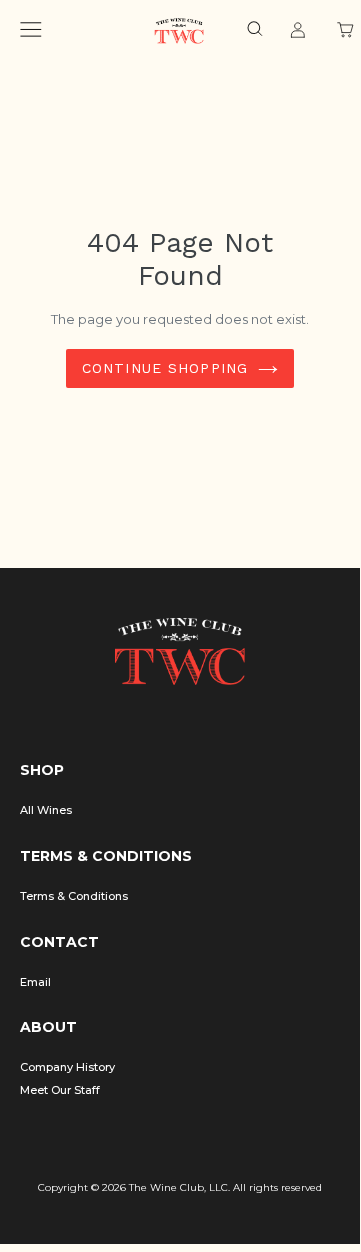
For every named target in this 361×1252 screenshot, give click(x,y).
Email (35, 982)
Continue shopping (165, 368)
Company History (67, 1067)
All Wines (46, 810)
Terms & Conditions (74, 896)
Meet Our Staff (60, 1090)
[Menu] (31, 32)
